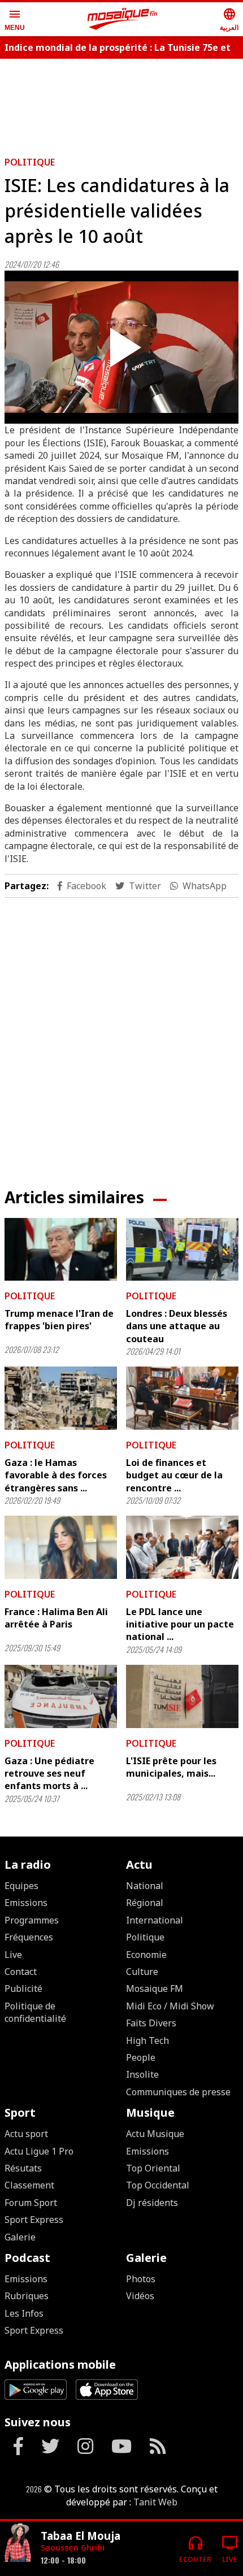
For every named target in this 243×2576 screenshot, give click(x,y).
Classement (29, 2185)
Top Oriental (153, 2168)
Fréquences (29, 1937)
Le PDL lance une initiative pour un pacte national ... (180, 1624)
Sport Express (34, 2220)
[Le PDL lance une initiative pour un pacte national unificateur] (182, 1547)
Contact (21, 1972)
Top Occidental (158, 2185)
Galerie (20, 2237)
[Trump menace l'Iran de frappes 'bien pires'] (61, 1250)
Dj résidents (152, 2203)
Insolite (142, 2074)
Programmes (32, 1920)
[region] (121, 103)
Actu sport (26, 2134)
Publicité (23, 1988)
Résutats (23, 2168)
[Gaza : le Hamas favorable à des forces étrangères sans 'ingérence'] (61, 1398)
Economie (146, 1955)
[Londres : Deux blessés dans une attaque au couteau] (182, 1250)
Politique (30, 162)
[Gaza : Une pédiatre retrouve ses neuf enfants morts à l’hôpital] (61, 1696)
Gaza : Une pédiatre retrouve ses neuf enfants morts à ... (49, 1774)
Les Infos (24, 2313)
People (141, 2057)
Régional (145, 1903)
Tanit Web (155, 2502)
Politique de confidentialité (35, 2012)
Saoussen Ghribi (73, 2547)
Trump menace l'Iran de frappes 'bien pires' (59, 1320)
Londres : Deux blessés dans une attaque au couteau (177, 1326)
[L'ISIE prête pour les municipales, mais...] (182, 1696)
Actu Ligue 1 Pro (39, 2151)
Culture (142, 1972)
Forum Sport (31, 2203)
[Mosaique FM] (123, 19)
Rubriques (27, 2296)
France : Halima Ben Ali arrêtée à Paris (56, 1618)
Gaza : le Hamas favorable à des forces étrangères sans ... (56, 1475)
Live (13, 1955)
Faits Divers (151, 2023)
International (155, 1920)
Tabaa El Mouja (81, 2536)
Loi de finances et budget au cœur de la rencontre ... (174, 1475)
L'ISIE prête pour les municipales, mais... (171, 1767)
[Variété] (18, 2544)
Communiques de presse (178, 2092)
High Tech (147, 2040)
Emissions (26, 1903)
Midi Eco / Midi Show (170, 2006)
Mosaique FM (155, 1988)
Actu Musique (155, 2134)
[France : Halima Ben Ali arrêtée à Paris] (61, 1547)
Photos (141, 2279)
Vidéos (140, 2296)
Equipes (21, 1886)
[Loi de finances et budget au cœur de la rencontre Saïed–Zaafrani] (182, 1398)
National (145, 1886)
